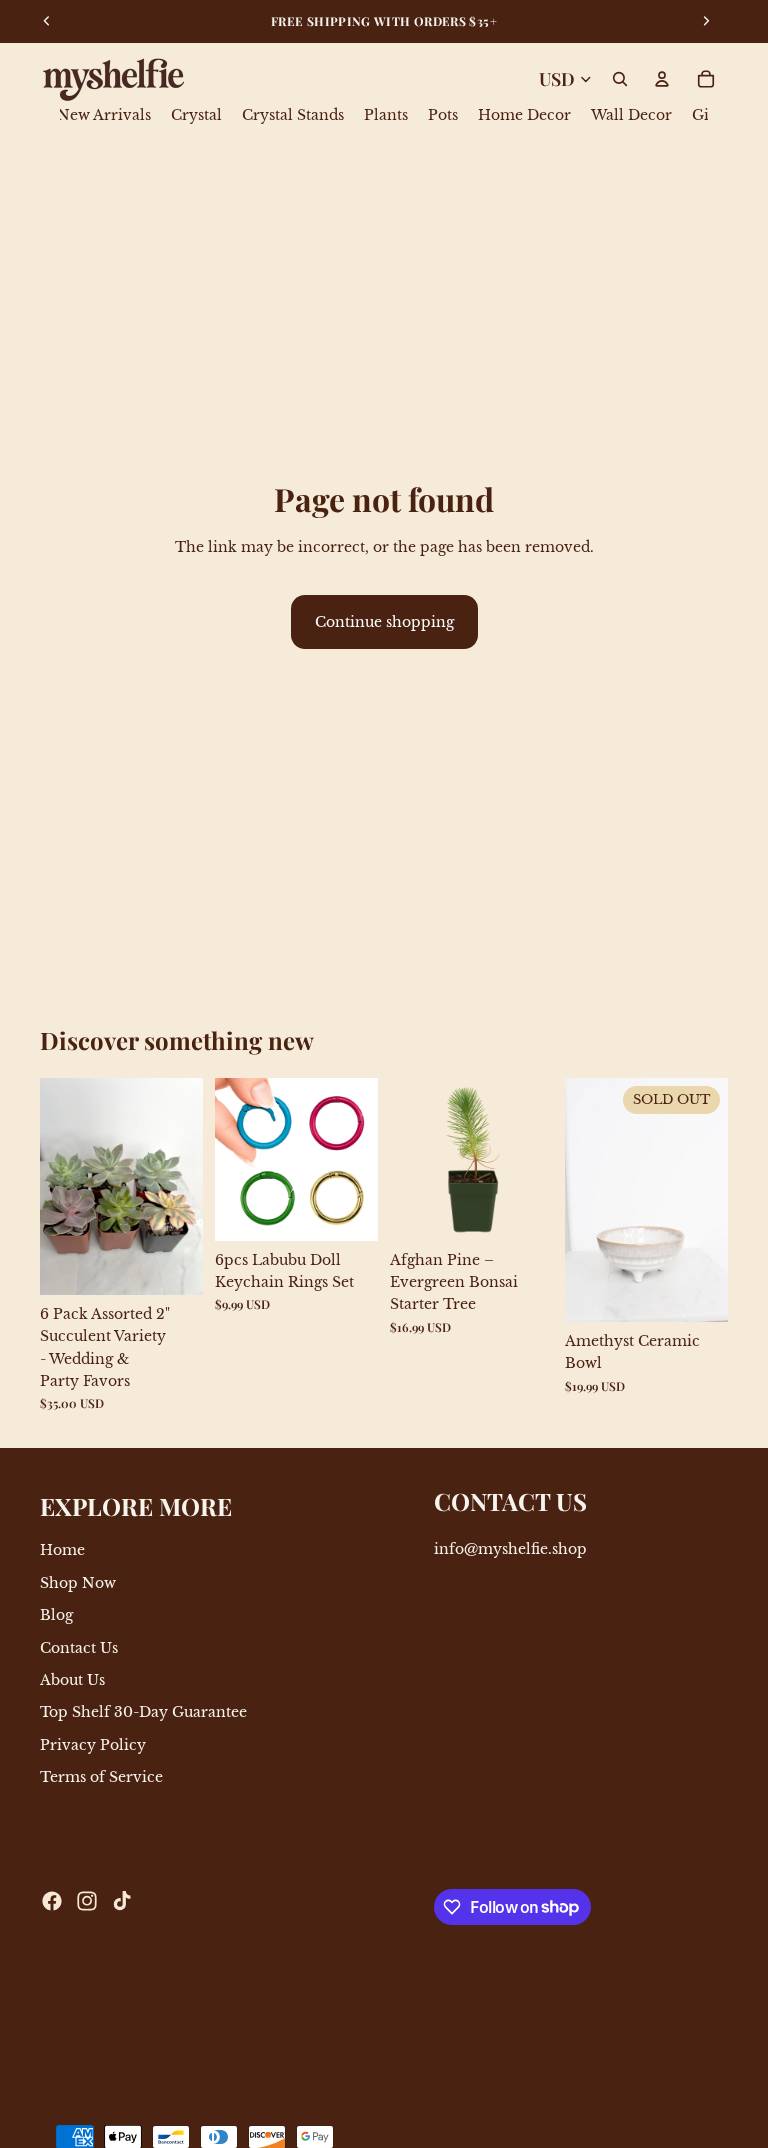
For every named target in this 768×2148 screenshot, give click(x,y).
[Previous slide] (62, 1186)
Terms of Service (101, 1778)
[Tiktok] (122, 1901)
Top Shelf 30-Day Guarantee (143, 1713)
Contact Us (79, 1648)
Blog (56, 1616)
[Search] (620, 79)
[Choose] (347, 1210)
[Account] (662, 79)
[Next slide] (181, 1186)
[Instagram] (87, 1901)
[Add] (172, 1264)
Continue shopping (384, 622)
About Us (72, 1680)
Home (62, 1551)
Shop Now (78, 1583)
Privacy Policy (93, 1745)
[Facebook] (52, 1901)
